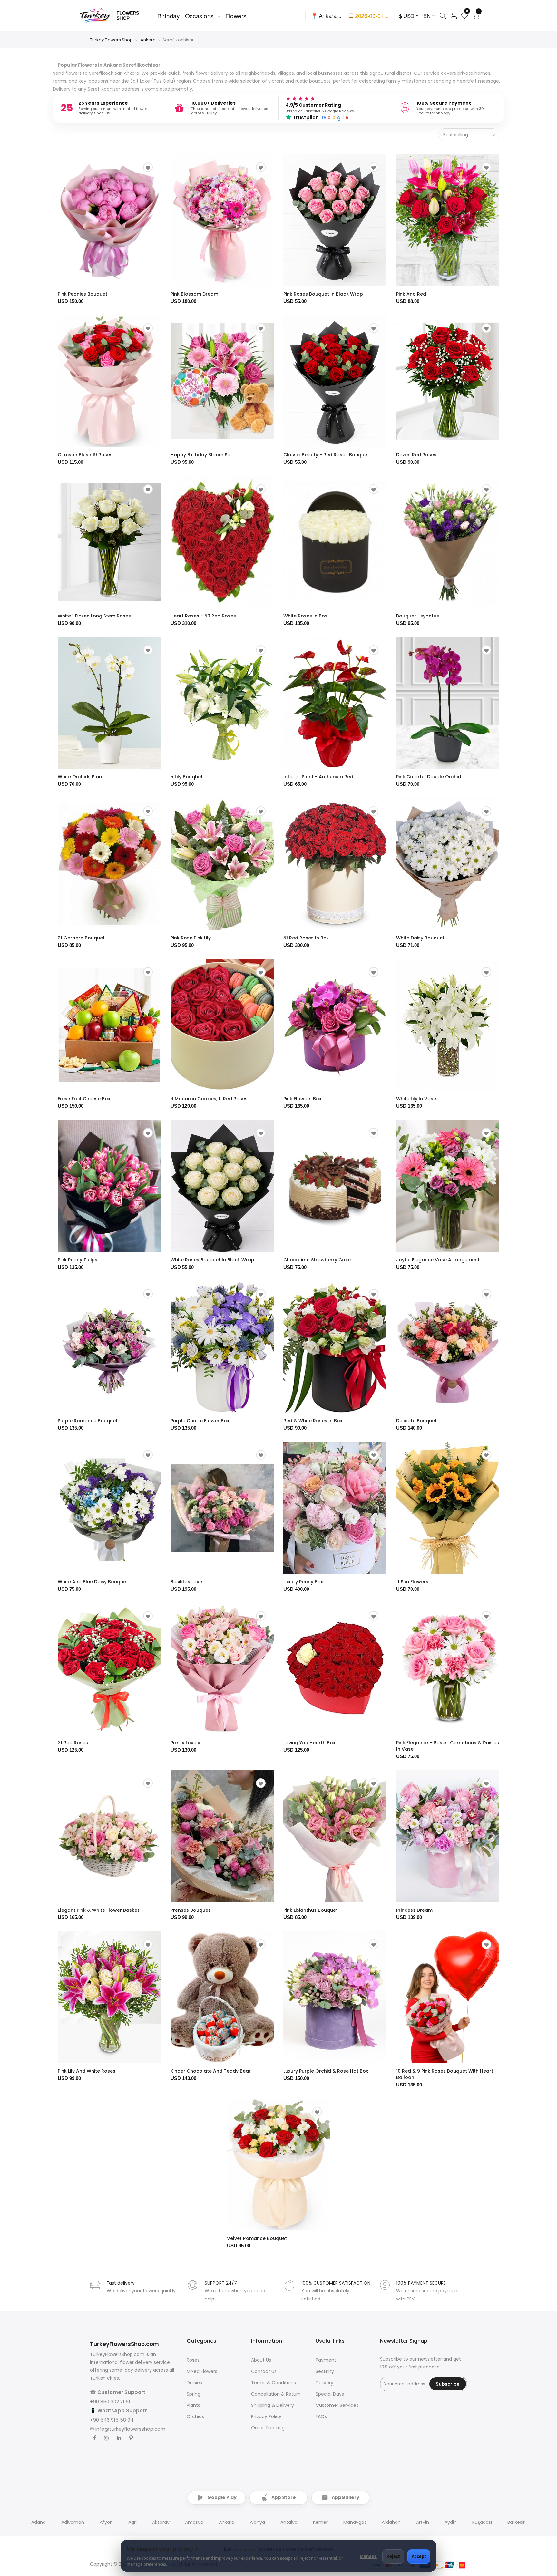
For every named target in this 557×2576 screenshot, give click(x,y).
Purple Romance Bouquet (88, 1421)
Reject (393, 2556)
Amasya (194, 2522)
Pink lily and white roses (87, 2071)
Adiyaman (73, 2522)
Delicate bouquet (416, 1421)
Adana (39, 2522)
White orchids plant (81, 777)
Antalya (289, 2522)
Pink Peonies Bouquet (83, 294)
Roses (193, 2360)
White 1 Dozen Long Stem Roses (94, 616)
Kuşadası (482, 2522)
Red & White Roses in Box (313, 1421)
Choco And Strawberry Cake (317, 1260)
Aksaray (161, 2522)
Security (325, 2371)
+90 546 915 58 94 (112, 2420)
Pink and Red (411, 294)
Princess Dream (414, 1910)
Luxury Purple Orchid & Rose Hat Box (326, 2071)
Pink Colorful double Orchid (429, 777)
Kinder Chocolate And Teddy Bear (211, 2071)
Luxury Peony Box (303, 1582)
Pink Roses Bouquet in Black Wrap (323, 294)
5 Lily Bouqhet (187, 777)
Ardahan (391, 2522)
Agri (132, 2522)
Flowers (236, 16)
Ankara (148, 40)
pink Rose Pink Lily (191, 938)
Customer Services (337, 2405)
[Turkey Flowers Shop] (113, 15)
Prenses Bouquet (190, 1910)
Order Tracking (268, 2428)
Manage (368, 2556)
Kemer (320, 2522)
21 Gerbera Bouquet (81, 938)
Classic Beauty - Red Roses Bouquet (326, 455)
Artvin (423, 2522)
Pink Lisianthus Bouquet (311, 1910)
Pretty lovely (185, 1743)
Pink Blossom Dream (194, 294)
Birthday (169, 16)
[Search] (443, 15)
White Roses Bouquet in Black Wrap (212, 1260)
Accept (419, 2556)
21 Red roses (73, 1743)
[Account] (454, 15)
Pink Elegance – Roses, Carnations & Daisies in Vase (448, 1746)
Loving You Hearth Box (309, 1743)
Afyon (106, 2522)
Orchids (195, 2416)
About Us (261, 2360)
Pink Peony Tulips (78, 1260)
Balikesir (516, 2522)
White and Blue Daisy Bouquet (93, 1582)
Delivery (324, 2383)
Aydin (451, 2522)
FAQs (321, 2416)
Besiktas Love (186, 1582)
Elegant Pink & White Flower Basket (98, 1910)
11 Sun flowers (412, 1582)
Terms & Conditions (274, 2383)
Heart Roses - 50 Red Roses (203, 616)
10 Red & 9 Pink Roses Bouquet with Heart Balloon (445, 2074)
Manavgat (355, 2522)
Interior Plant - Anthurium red (318, 777)
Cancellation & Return (276, 2394)
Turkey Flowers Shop (111, 40)
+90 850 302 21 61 (110, 2401)
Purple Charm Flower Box (200, 1421)
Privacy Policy (266, 2416)
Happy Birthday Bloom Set (201, 455)
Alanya (257, 2522)
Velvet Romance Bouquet (257, 2238)
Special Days (330, 2394)
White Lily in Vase (416, 1099)
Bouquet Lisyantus (418, 616)
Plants (193, 2405)
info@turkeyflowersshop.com (130, 2429)
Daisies (194, 2383)
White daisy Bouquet (420, 938)
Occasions (199, 16)
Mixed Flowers (202, 2371)
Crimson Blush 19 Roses (85, 455)
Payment (326, 2360)
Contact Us (264, 2371)
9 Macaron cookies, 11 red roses (209, 1099)
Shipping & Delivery (273, 2405)
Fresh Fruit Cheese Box (84, 1099)
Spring (194, 2394)
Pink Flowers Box (302, 1099)
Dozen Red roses (416, 455)
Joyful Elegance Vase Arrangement (438, 1260)
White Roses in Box (305, 616)
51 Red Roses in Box (306, 938)
